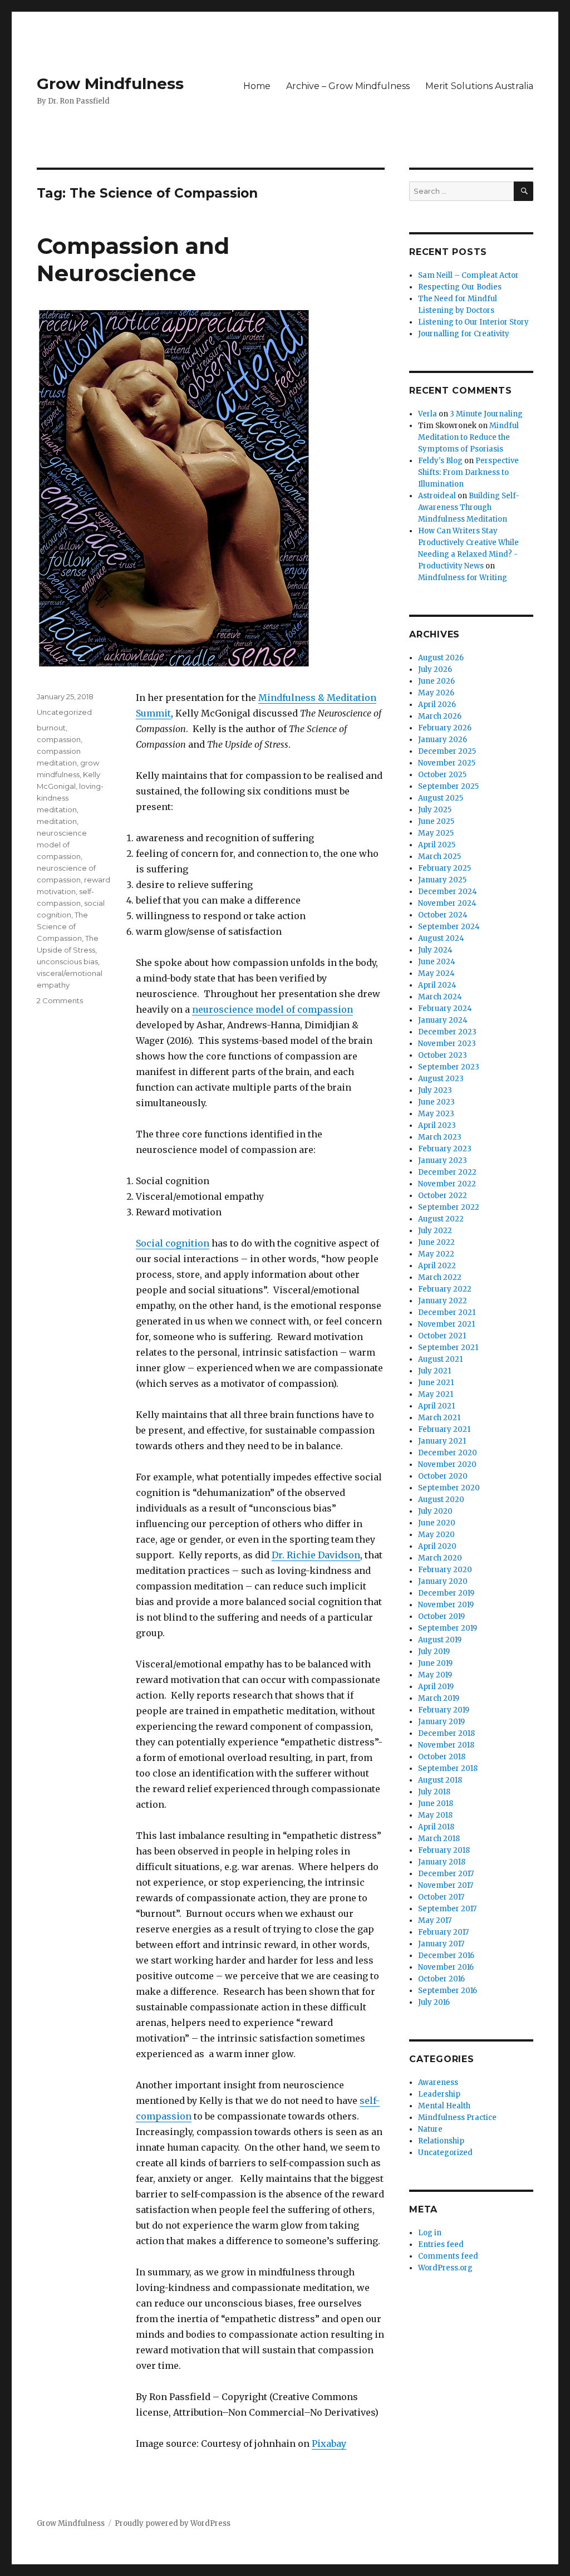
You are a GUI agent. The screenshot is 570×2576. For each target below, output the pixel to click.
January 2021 (442, 1441)
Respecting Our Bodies (460, 287)
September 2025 (448, 786)
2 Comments (60, 1000)
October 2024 (443, 915)
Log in (430, 2233)
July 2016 (434, 2002)
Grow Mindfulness (110, 84)
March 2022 (440, 1277)
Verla (427, 414)
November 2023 (447, 1044)
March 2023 (440, 1137)
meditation (57, 821)
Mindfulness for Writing (463, 578)
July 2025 (435, 810)
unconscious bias (67, 961)
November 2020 (447, 1464)
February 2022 (445, 1289)
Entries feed (441, 2244)
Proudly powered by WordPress (173, 2523)
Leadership (439, 2094)
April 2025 (437, 845)
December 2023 (447, 1032)
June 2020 (437, 1523)
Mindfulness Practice (457, 2118)
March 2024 (440, 997)
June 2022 (436, 1242)
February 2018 (444, 1850)
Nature (430, 2129)
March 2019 (439, 1698)
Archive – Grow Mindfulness (348, 86)
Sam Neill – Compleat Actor (468, 275)
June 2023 (436, 1102)
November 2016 (446, 1967)
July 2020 (435, 1511)
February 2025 (444, 868)
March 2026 (440, 716)
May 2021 (436, 1394)
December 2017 (446, 1874)
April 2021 (436, 1406)
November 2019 (446, 1605)
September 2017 (447, 1909)
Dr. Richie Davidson (316, 1555)
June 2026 (436, 681)
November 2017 (446, 1885)
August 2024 (441, 938)
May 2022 (436, 1254)
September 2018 (448, 1768)
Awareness (438, 2082)
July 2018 (434, 1792)
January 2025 (442, 880)
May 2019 (435, 1675)
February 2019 (444, 1710)
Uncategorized (64, 712)
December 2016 (446, 1956)
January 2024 (443, 1020)
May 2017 (435, 1920)
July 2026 (435, 669)
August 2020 (441, 1500)
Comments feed (448, 2256)
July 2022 (435, 1231)
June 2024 (437, 962)
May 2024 (436, 973)
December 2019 (446, 1593)
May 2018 (435, 1815)
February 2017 (443, 1932)
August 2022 (441, 1219)
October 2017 (441, 1897)
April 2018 (436, 1827)
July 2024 (435, 950)
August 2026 (441, 658)
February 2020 (445, 1570)
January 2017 (441, 1944)
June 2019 (435, 1663)
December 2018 (446, 1733)
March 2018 (439, 1839)
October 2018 (442, 1757)
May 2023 (436, 1114)
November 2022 (447, 1184)
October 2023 (443, 1055)
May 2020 (436, 1535)
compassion (59, 739)
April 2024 (437, 985)
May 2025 (436, 833)
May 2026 (436, 693)
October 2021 (442, 1336)
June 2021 (436, 1383)
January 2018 (442, 1862)
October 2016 (441, 1979)
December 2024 (448, 892)
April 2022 (437, 1266)
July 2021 (434, 1371)
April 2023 (437, 1125)
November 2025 (447, 763)
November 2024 (447, 903)
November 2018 (446, 1745)
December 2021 (447, 1312)
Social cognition (173, 1243)
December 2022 (447, 1172)
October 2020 (443, 1476)
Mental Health (444, 2106)
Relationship (441, 2141)
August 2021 (440, 1359)
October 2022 (443, 1196)
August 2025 (441, 798)
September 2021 (448, 1348)
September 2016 (448, 1991)
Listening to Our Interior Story (473, 322)
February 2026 (445, 728)
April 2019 (436, 1687)
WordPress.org (445, 2268)
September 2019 (448, 1628)
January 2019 (441, 1722)
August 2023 (441, 1079)
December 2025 (447, 751)
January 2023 (443, 1161)
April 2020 (437, 1546)
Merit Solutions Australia (479, 86)
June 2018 (436, 1804)
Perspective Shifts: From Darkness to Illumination (468, 472)
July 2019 (434, 1652)
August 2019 (440, 1640)
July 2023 (435, 1090)
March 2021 (439, 1418)
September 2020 (449, 1488)
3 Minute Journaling (486, 414)
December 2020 (448, 1453)
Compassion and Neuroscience (133, 259)
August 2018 (440, 1780)
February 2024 (445, 1009)
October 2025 (442, 775)
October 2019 (441, 1616)
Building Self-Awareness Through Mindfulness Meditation (469, 507)
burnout (51, 728)
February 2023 (445, 1149)
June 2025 (436, 821)
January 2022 (443, 1301)
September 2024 (449, 927)
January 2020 (443, 1581)
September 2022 (449, 1207)
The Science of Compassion (62, 926)
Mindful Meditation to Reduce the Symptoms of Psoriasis (468, 437)
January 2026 (443, 740)
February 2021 (444, 1429)
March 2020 (440, 1558)
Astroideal (437, 496)
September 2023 (449, 1067)
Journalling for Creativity (464, 334)
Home (257, 86)
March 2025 (439, 857)
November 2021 (446, 1324)
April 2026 (437, 705)
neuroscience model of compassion (272, 1009)
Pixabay (329, 2443)
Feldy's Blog (440, 461)
